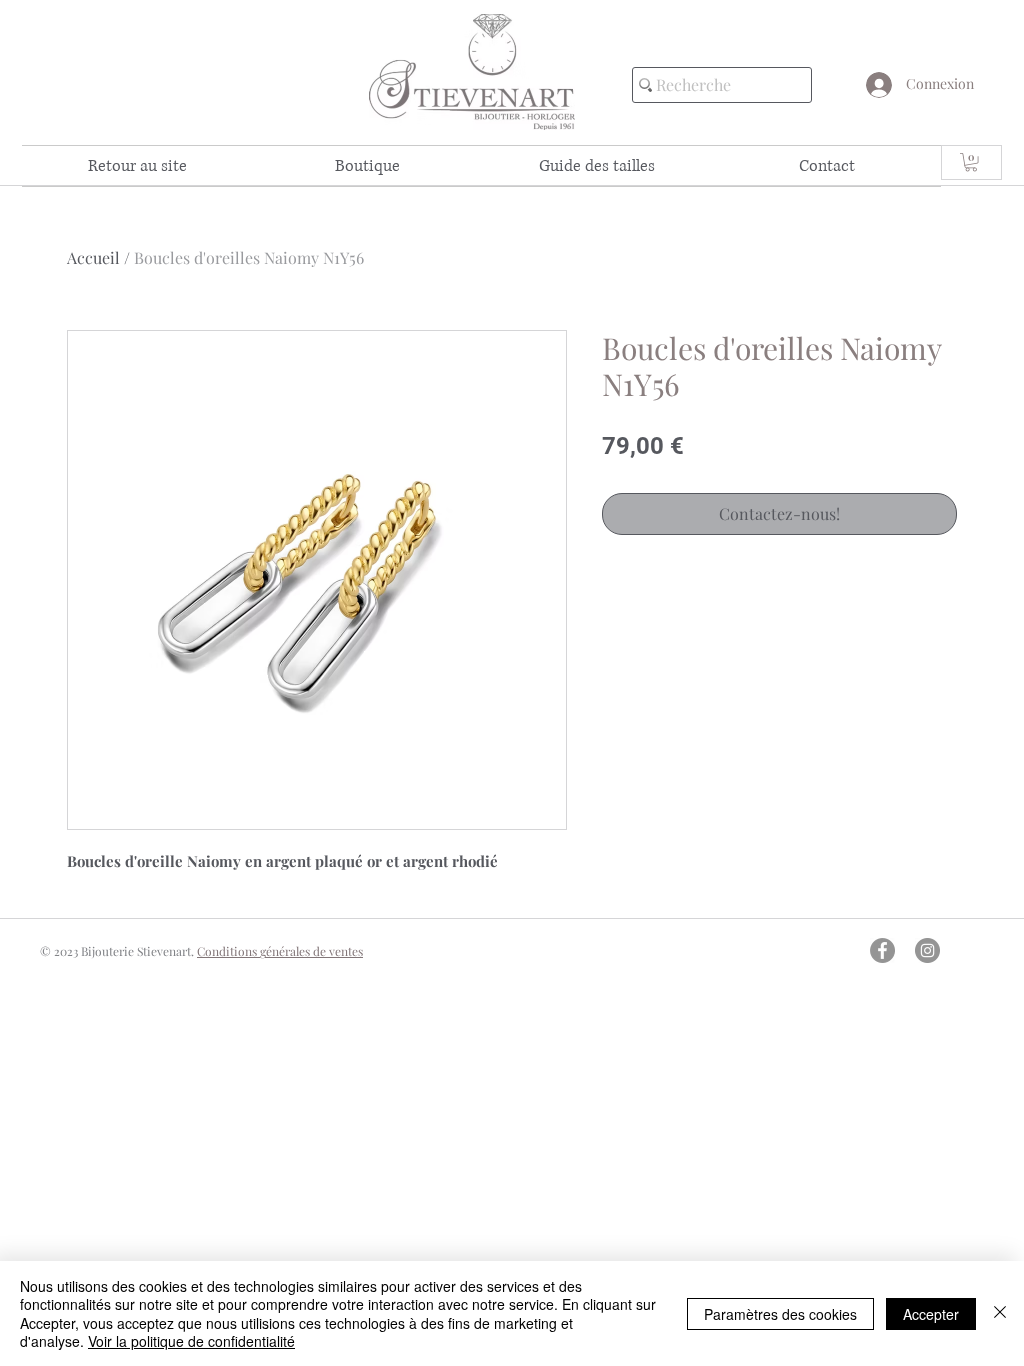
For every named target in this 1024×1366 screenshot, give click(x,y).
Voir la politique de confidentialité (191, 1341)
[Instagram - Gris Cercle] (927, 950)
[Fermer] (1000, 1313)
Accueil (93, 257)
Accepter (931, 1314)
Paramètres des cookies (780, 1314)
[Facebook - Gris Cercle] (882, 950)
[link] (971, 162)
